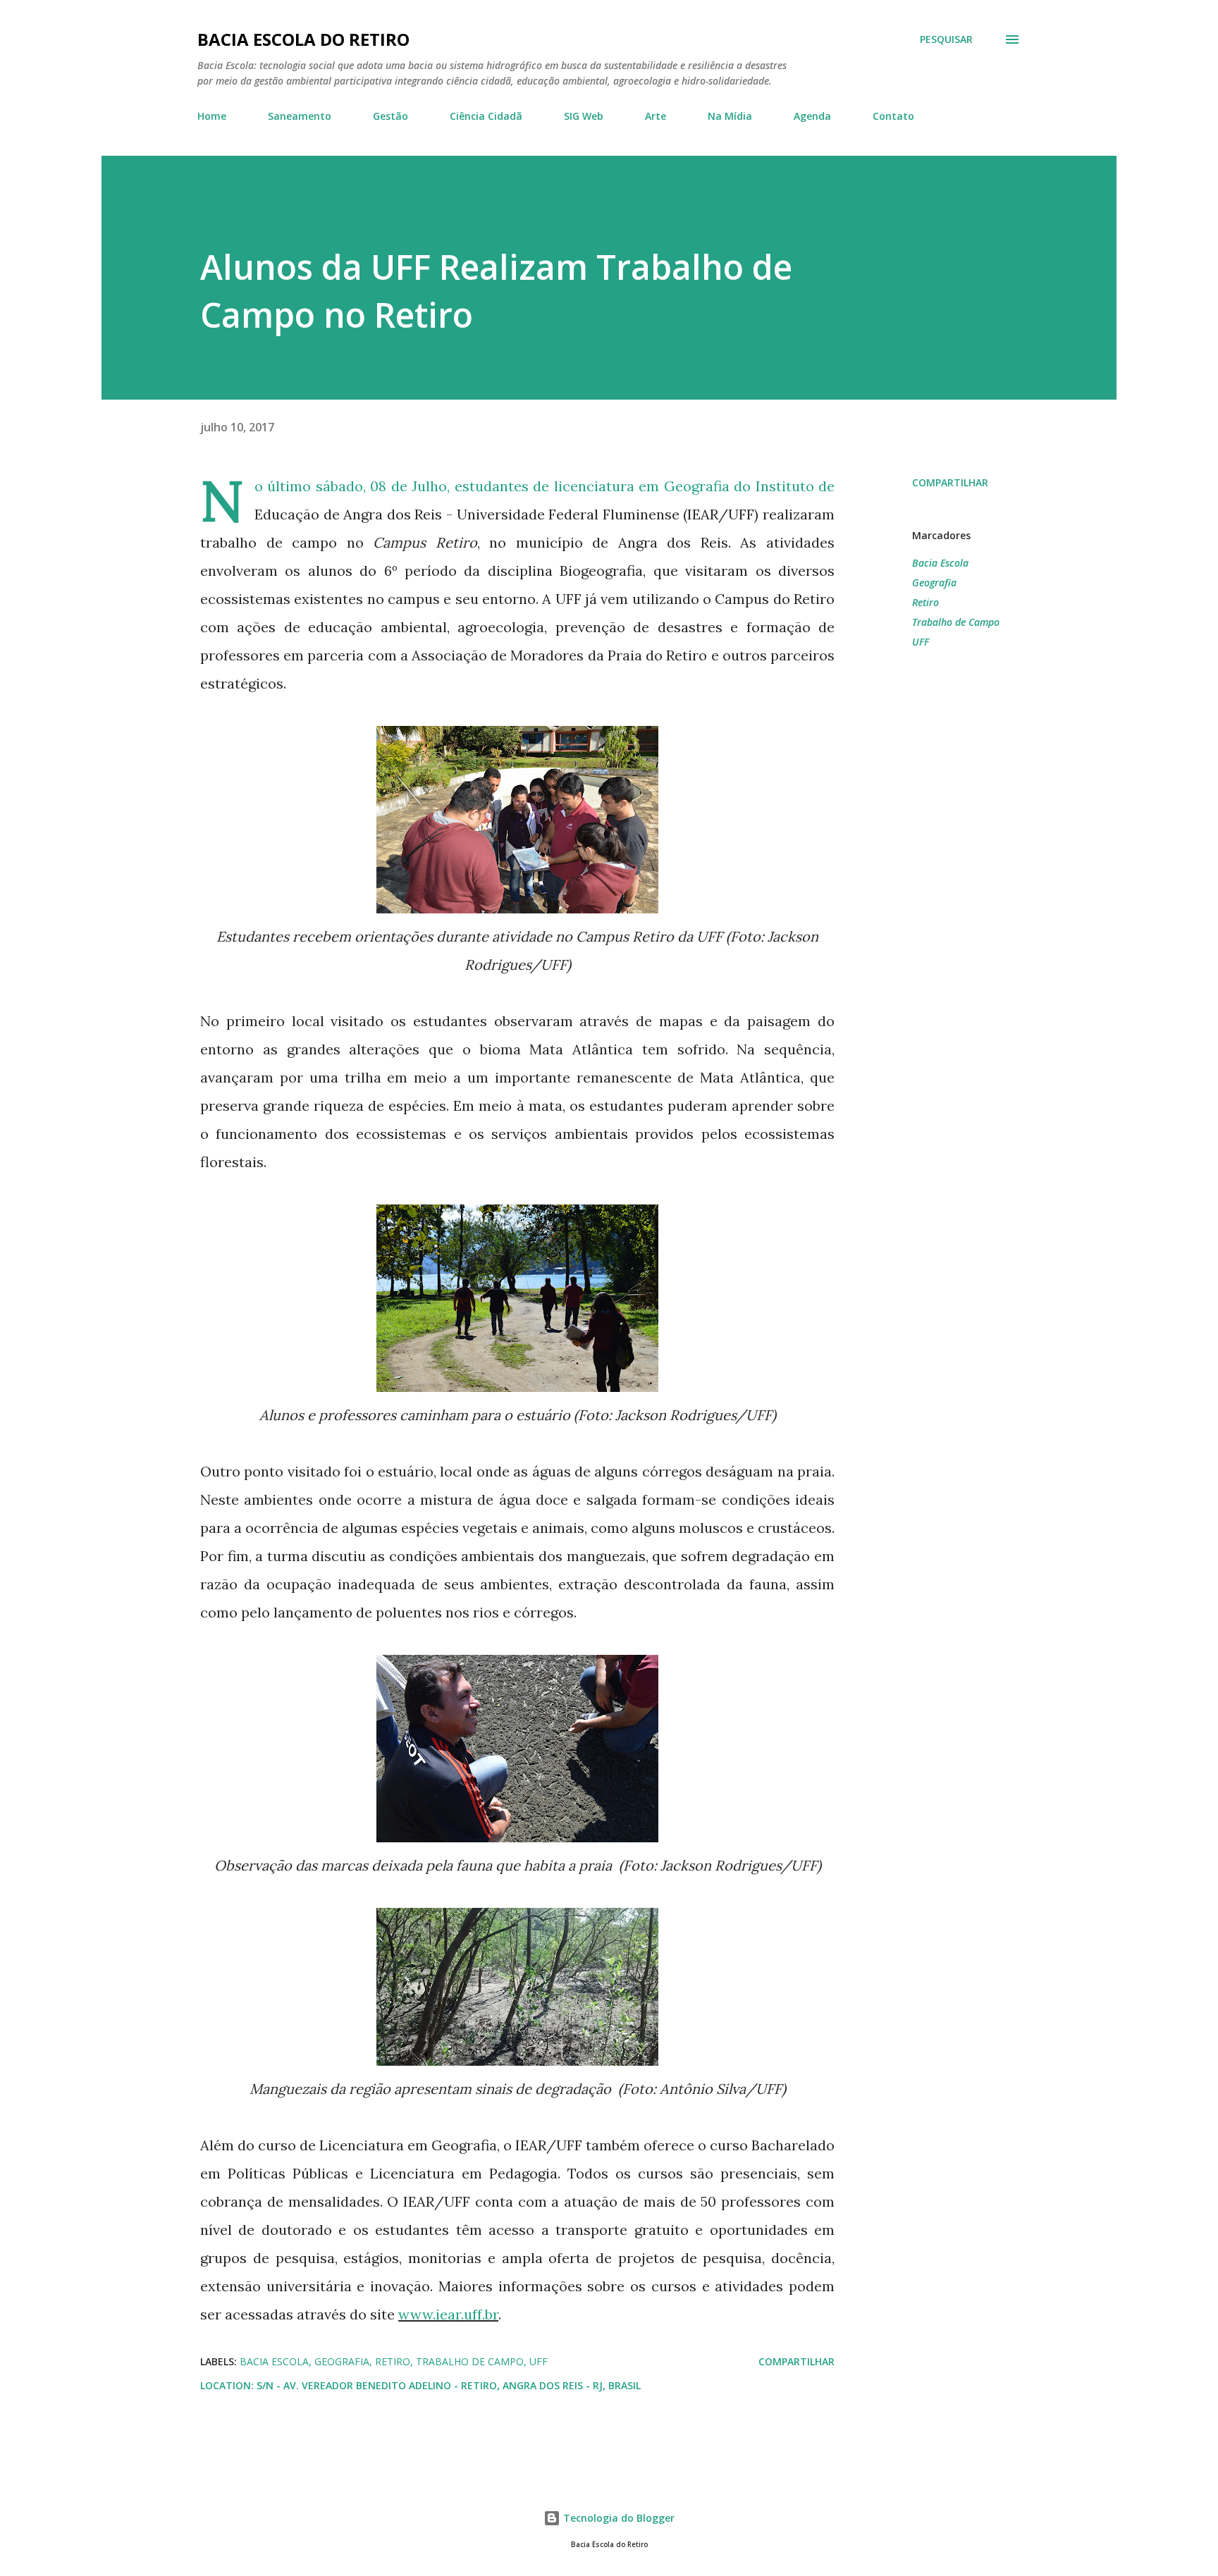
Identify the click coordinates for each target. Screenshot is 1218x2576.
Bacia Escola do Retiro (303, 39)
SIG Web (584, 116)
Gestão (390, 116)
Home (212, 116)
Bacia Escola (940, 563)
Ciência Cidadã (486, 116)
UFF (921, 642)
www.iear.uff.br (448, 2314)
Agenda (812, 116)
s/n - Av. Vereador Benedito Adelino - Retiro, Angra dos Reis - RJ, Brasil (449, 2385)
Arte (656, 116)
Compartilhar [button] (950, 482)
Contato (893, 116)
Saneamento (300, 116)
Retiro (925, 602)
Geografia (934, 583)
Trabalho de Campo (956, 622)
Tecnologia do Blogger (617, 2518)
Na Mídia (730, 116)
